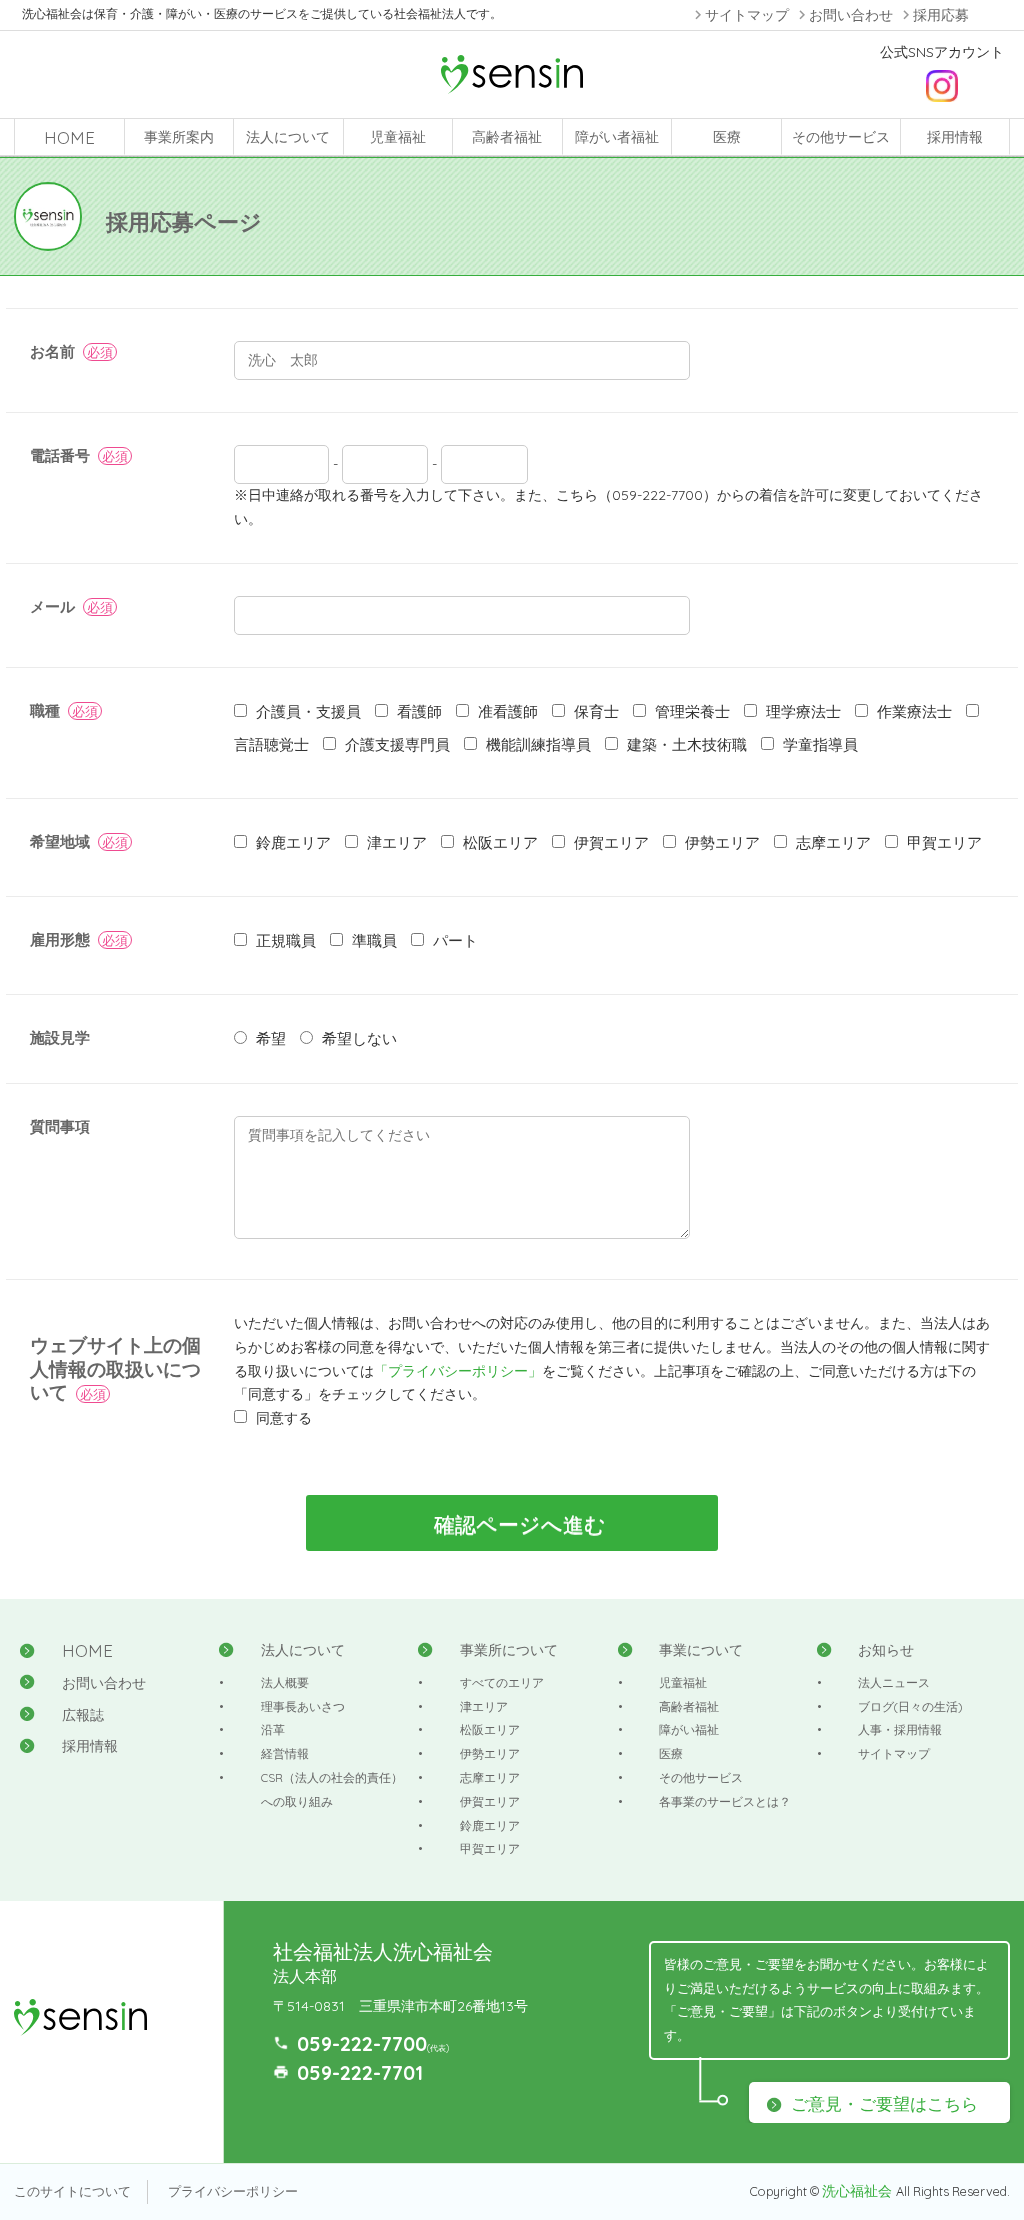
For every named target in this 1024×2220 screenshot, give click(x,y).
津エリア (484, 1706)
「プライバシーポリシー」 (458, 1371)
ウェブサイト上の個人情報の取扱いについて (115, 1369)
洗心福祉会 (859, 2191)
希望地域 (60, 841)
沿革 (273, 1729)
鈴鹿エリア (490, 1825)
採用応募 (941, 15)
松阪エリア (490, 1729)
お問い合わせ (851, 15)
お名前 (52, 351)
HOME (69, 137)
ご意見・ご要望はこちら (884, 2103)
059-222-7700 (362, 2043)
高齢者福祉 (507, 137)
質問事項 (60, 1126)
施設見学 (60, 1037)
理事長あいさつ (303, 1706)
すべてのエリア (502, 1682)
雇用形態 (60, 939)
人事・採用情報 (900, 1729)
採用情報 (955, 137)
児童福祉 (398, 137)
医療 (727, 137)
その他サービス (841, 137)
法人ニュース (894, 1682)
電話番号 (60, 455)
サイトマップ (747, 15)
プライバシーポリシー (233, 2191)
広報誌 (83, 1715)
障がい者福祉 (617, 137)
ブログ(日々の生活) (910, 1706)
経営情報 (285, 1753)
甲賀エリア (490, 1848)
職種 (45, 710)
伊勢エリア (490, 1753)
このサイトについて (72, 2191)
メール (52, 606)
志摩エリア (490, 1777)
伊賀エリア (490, 1801)
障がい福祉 (689, 1729)
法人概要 (285, 1682)
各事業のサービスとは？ (725, 1801)
